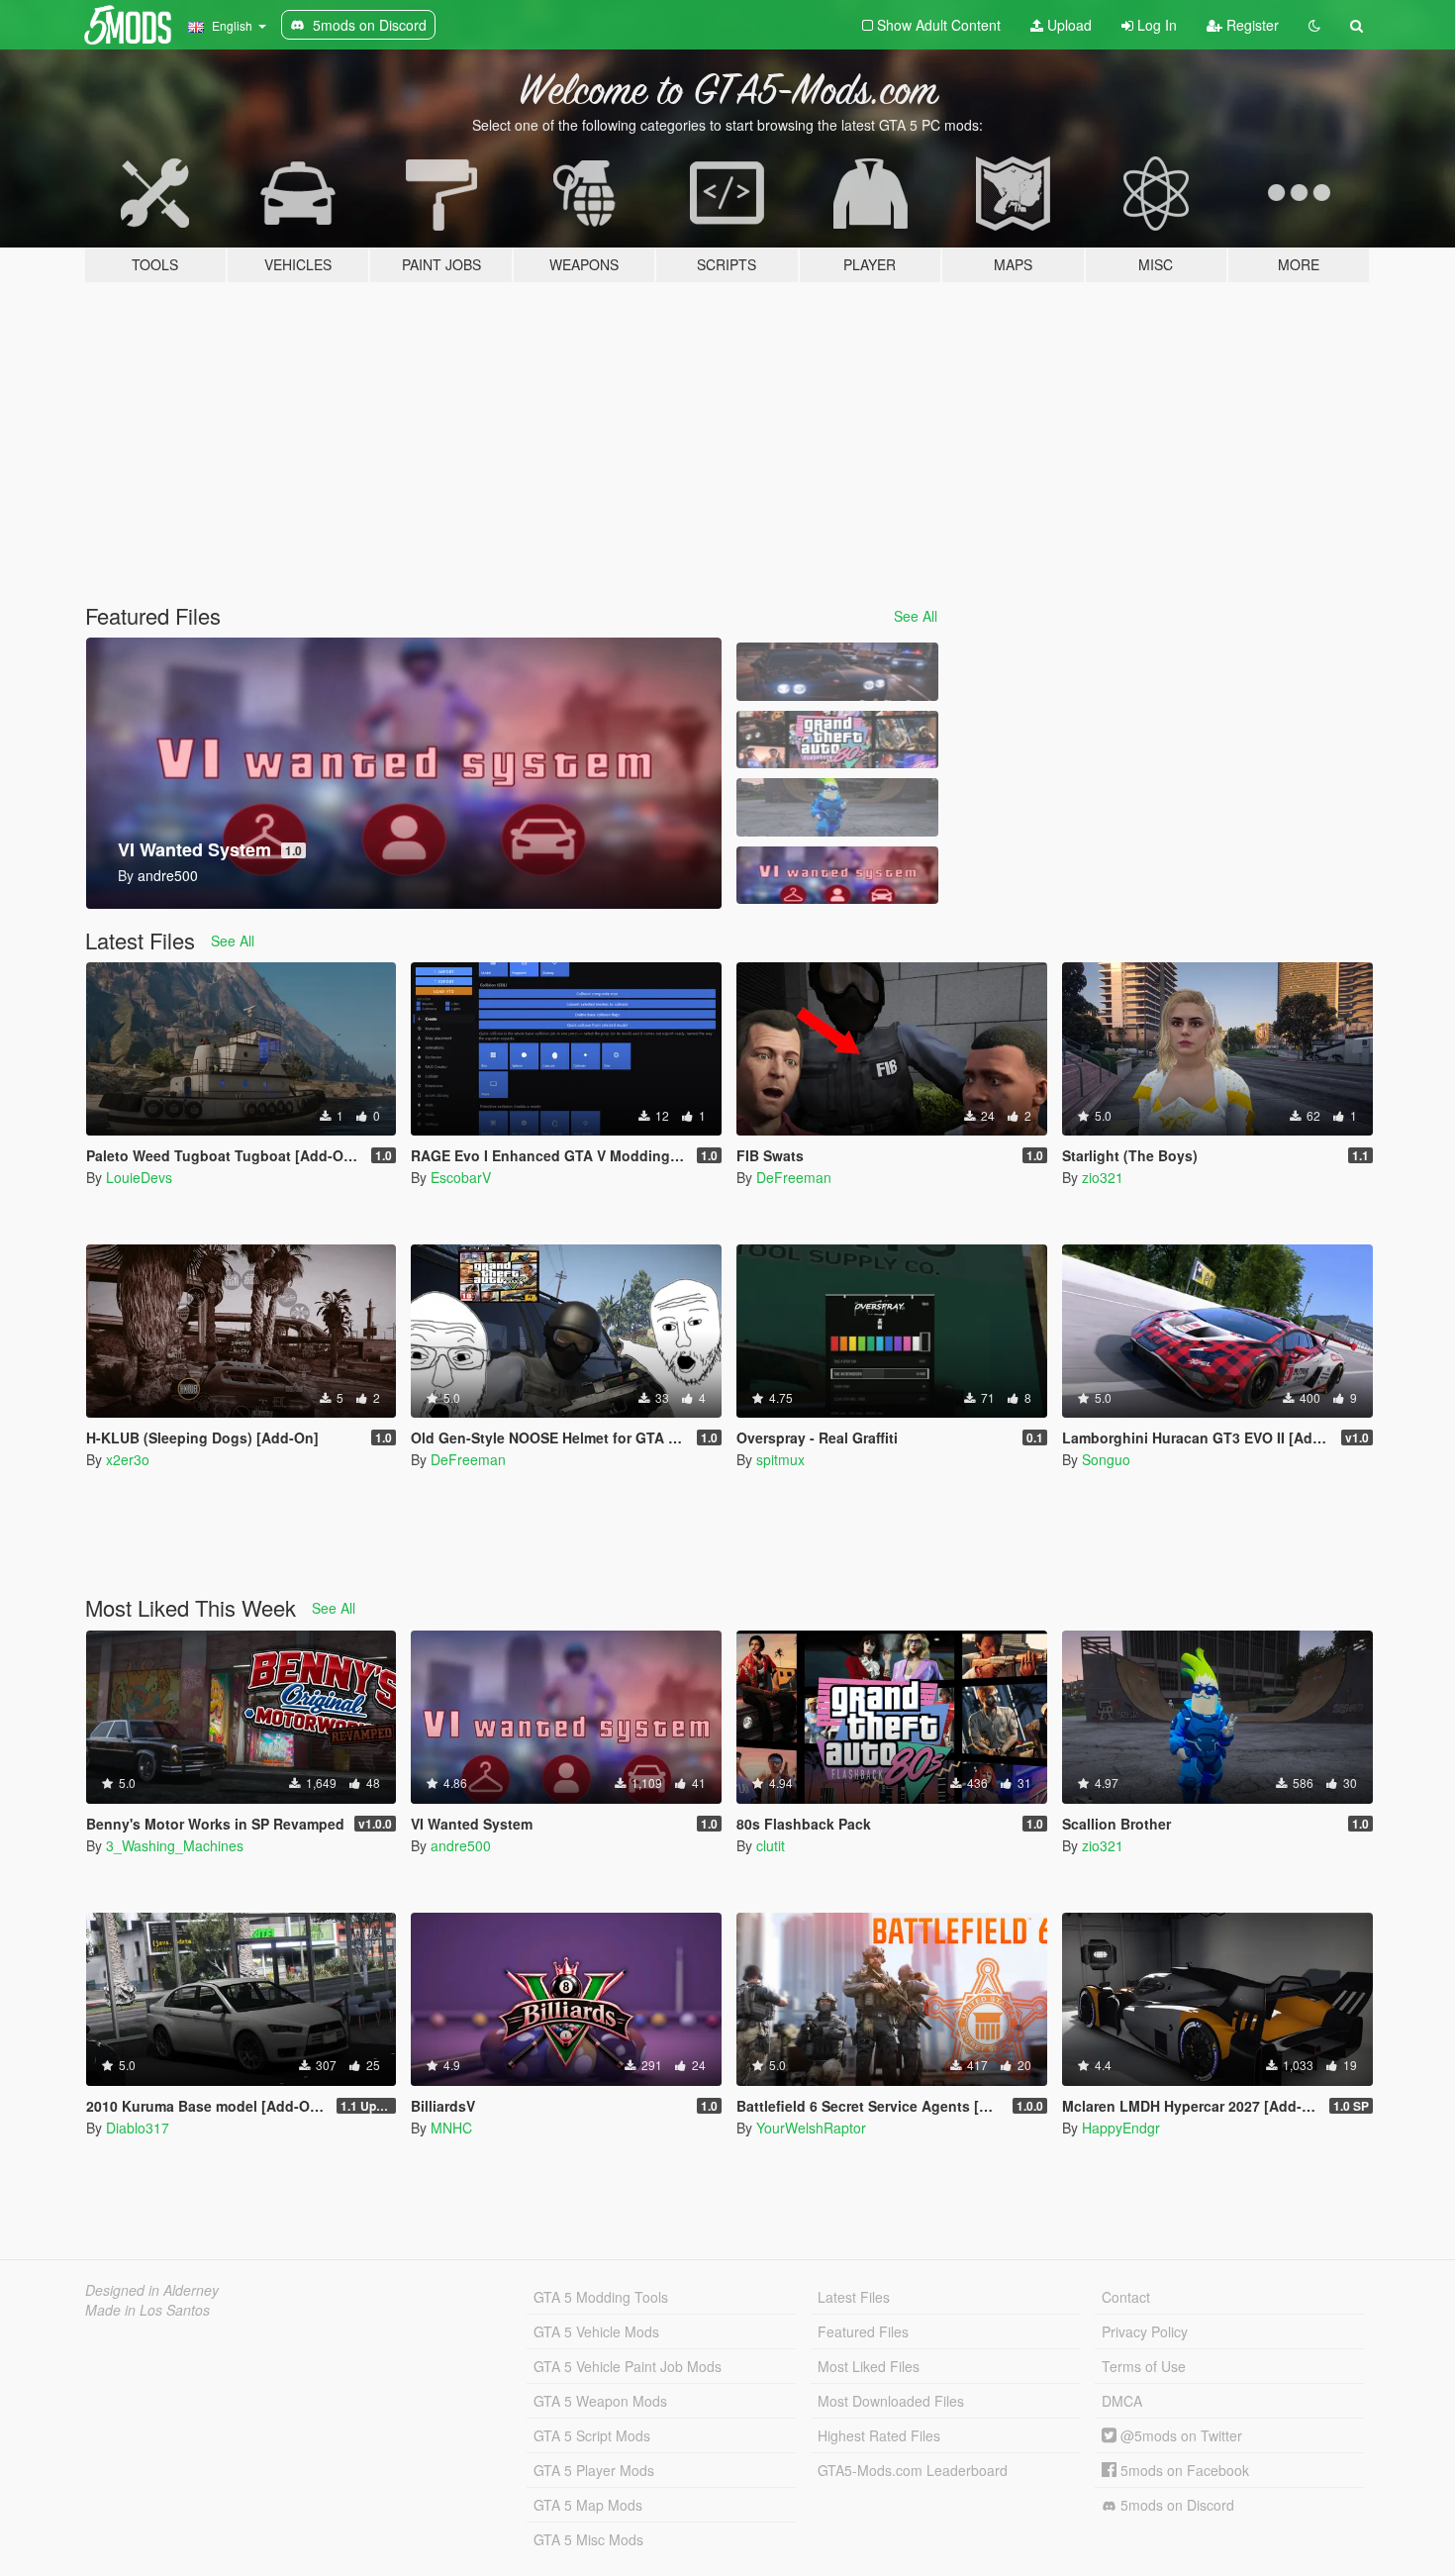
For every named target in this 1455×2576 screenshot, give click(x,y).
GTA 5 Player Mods (594, 2470)
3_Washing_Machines (175, 1845)
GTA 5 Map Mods (588, 2505)
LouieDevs (139, 1177)
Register (1251, 25)
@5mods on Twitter (1179, 2435)
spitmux (780, 1459)
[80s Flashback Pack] (837, 740)
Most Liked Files (869, 2366)
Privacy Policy (1145, 2331)
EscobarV (461, 1177)
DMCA (1122, 2401)
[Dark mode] (1314, 25)
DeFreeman (794, 1177)
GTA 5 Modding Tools (601, 2297)
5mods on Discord (1175, 2505)
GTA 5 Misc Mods (588, 2539)
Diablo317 (138, 2128)
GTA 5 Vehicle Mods (596, 2331)
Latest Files (854, 2297)
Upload (1067, 25)
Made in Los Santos (147, 2310)
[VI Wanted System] (837, 876)
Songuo (1106, 1459)
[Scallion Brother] (837, 807)
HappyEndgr (1121, 2128)
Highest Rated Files (879, 2435)
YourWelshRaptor (811, 2128)
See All (916, 616)
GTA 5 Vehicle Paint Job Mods (628, 2366)
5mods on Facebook (1183, 2470)
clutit (771, 1845)
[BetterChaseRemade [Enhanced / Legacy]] (837, 672)
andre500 (461, 1845)
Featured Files (863, 2331)
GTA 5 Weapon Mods (600, 2401)
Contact (1126, 2297)
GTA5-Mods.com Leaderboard (913, 2470)
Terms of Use (1144, 2366)
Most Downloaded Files (891, 2401)
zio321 (1103, 1177)
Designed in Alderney (152, 2290)
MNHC (451, 2128)
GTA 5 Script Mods (592, 2435)
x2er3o (128, 1459)
